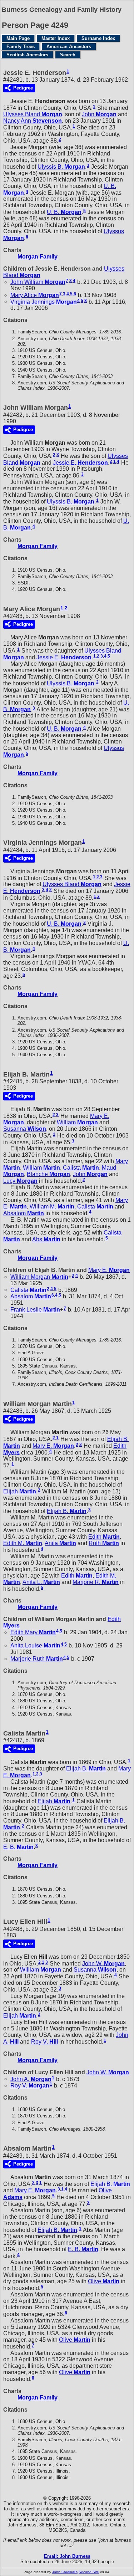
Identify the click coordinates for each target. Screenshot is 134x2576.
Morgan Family (38, 257)
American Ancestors (69, 47)
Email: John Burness (67, 2556)
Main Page (18, 38)
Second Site (89, 2572)
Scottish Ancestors (27, 55)
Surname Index (98, 38)
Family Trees (21, 47)
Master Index (56, 38)
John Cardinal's (65, 2572)
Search (68, 55)
